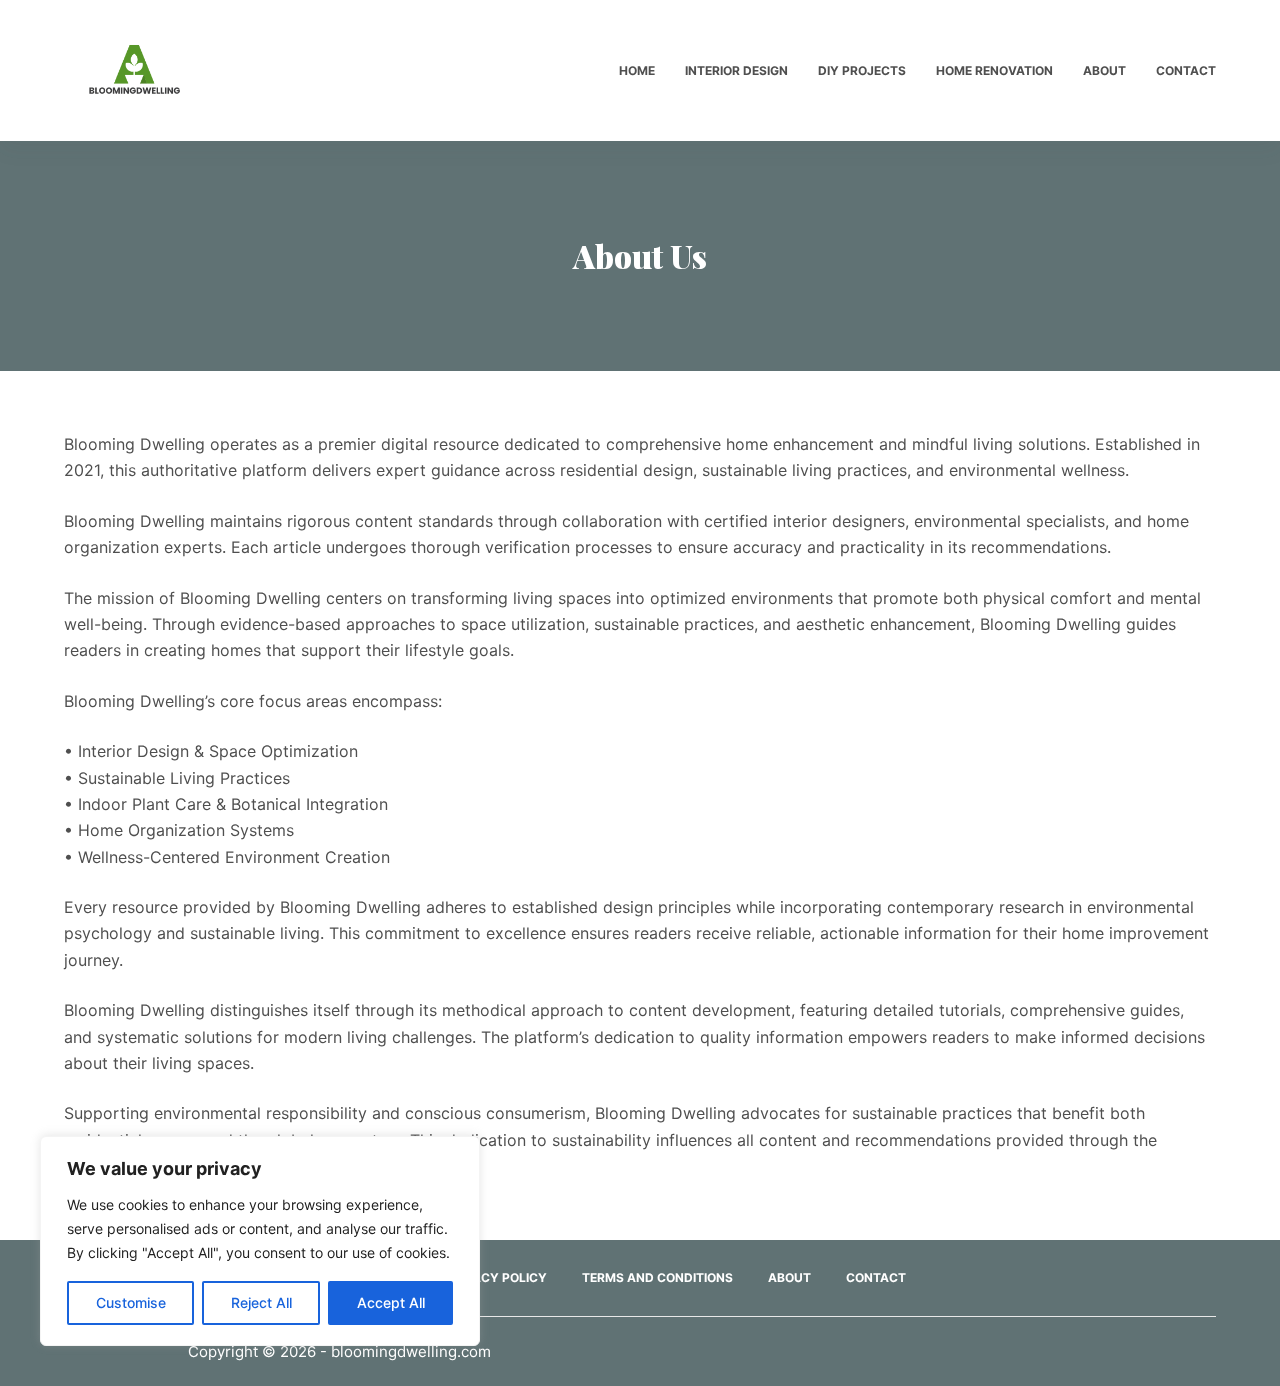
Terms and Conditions (657, 1277)
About (1104, 70)
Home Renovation (994, 70)
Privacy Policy (496, 1277)
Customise (131, 1302)
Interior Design (736, 70)
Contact (1186, 70)
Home (637, 70)
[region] (260, 1241)
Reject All (261, 1302)
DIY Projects (862, 70)
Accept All (391, 1302)
